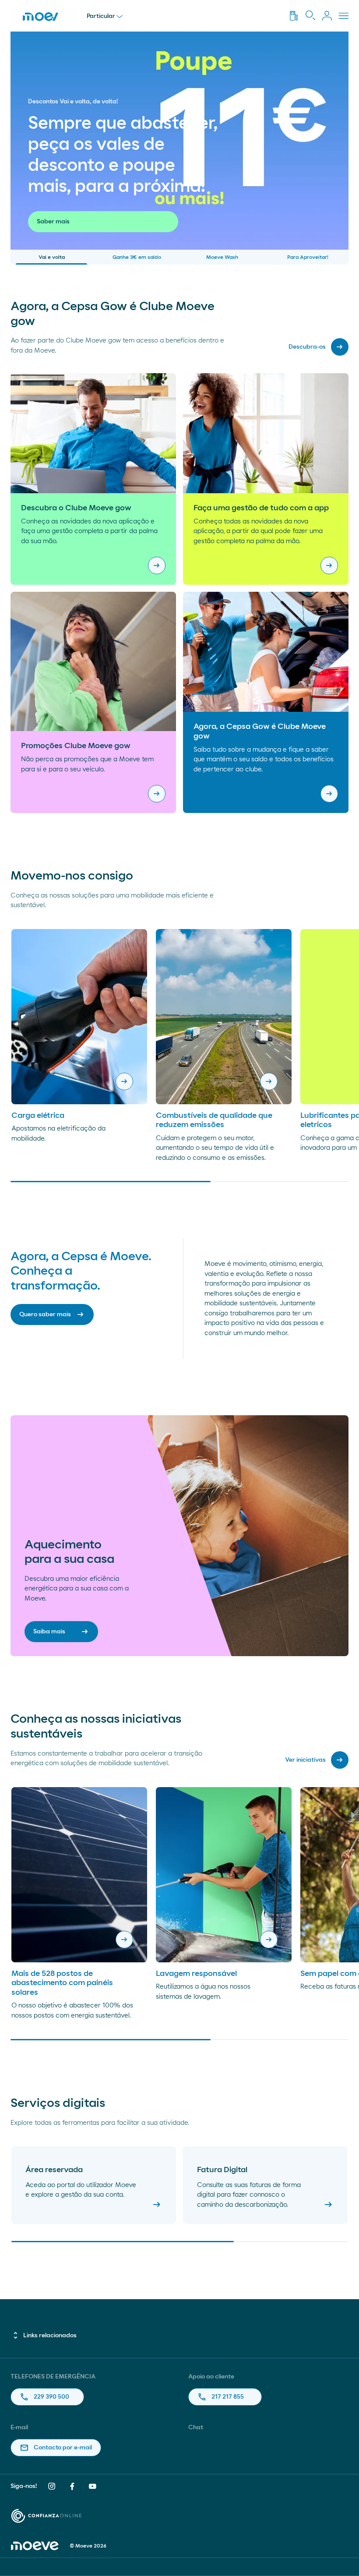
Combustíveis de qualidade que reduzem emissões (214, 1120)
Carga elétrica (38, 1116)
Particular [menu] (101, 16)
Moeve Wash (222, 257)
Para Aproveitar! (308, 257)
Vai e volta (52, 257)
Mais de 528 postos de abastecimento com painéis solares (62, 1983)
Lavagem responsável (196, 1974)
